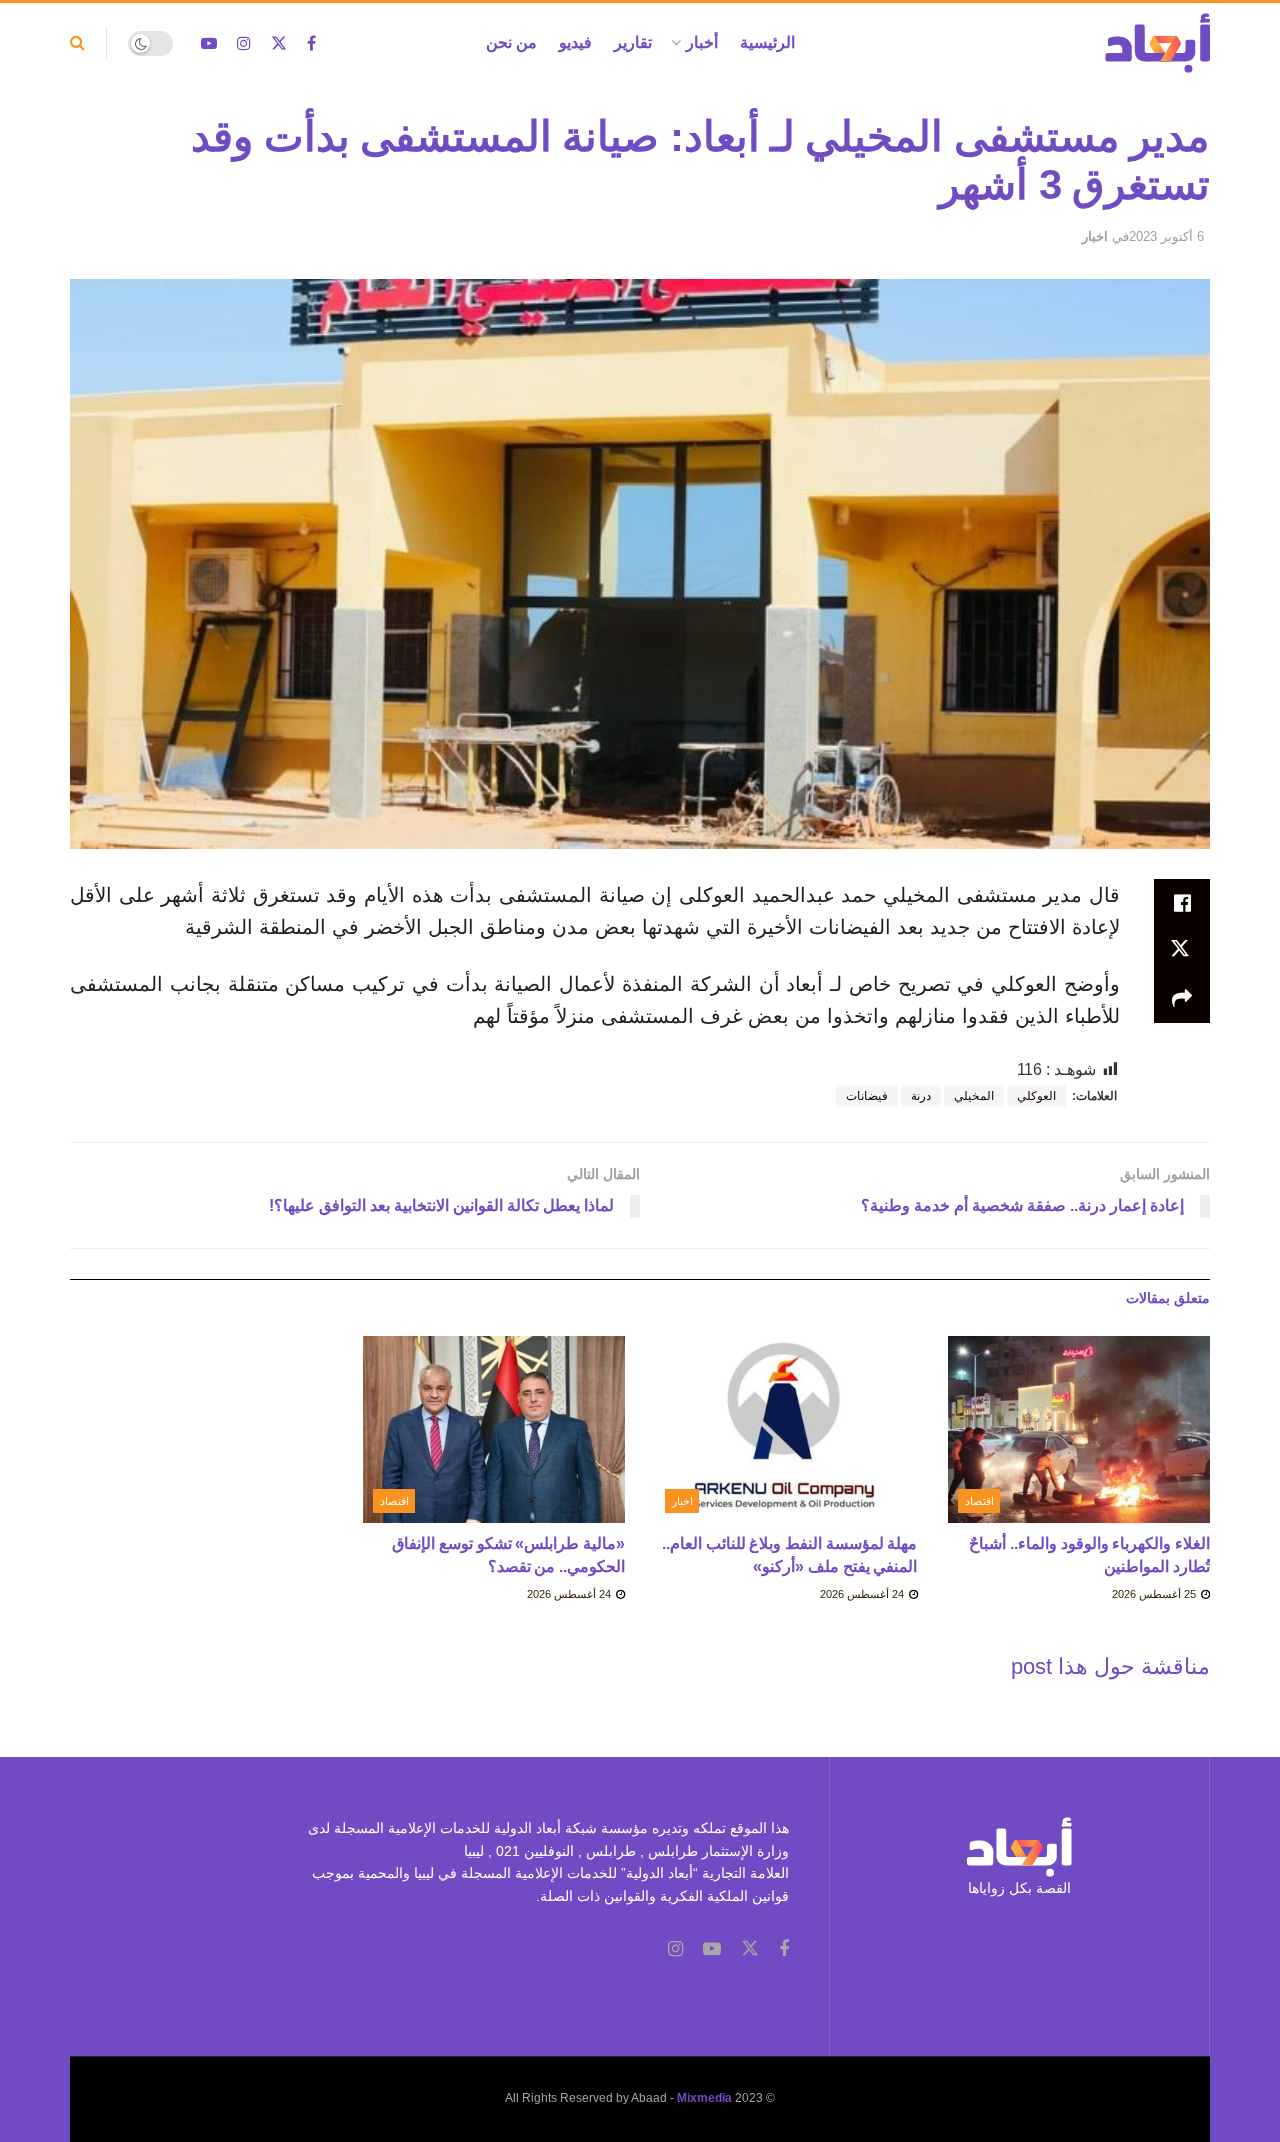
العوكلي (1036, 1096)
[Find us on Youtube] (209, 43)
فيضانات (867, 1096)
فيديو (575, 42)
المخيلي (974, 1096)
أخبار (702, 42)
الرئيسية (767, 42)
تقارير (633, 42)
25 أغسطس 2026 (1155, 1594)
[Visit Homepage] (1157, 43)
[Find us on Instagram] (244, 43)
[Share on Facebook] (1182, 903)
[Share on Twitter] (1182, 951)
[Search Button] (77, 43)
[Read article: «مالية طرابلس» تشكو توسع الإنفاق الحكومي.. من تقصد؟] (494, 1430)
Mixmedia (704, 2098)
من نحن (511, 42)
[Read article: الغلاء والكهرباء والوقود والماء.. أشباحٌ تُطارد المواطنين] (1079, 1430)
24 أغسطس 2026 (863, 1594)
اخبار (1095, 236)
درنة (921, 1096)
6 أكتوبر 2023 (1166, 236)
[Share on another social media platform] (1182, 999)
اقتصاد (979, 1501)
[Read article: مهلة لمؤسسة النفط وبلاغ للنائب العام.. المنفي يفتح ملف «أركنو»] (786, 1430)
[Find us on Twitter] (279, 43)
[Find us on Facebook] (311, 43)
